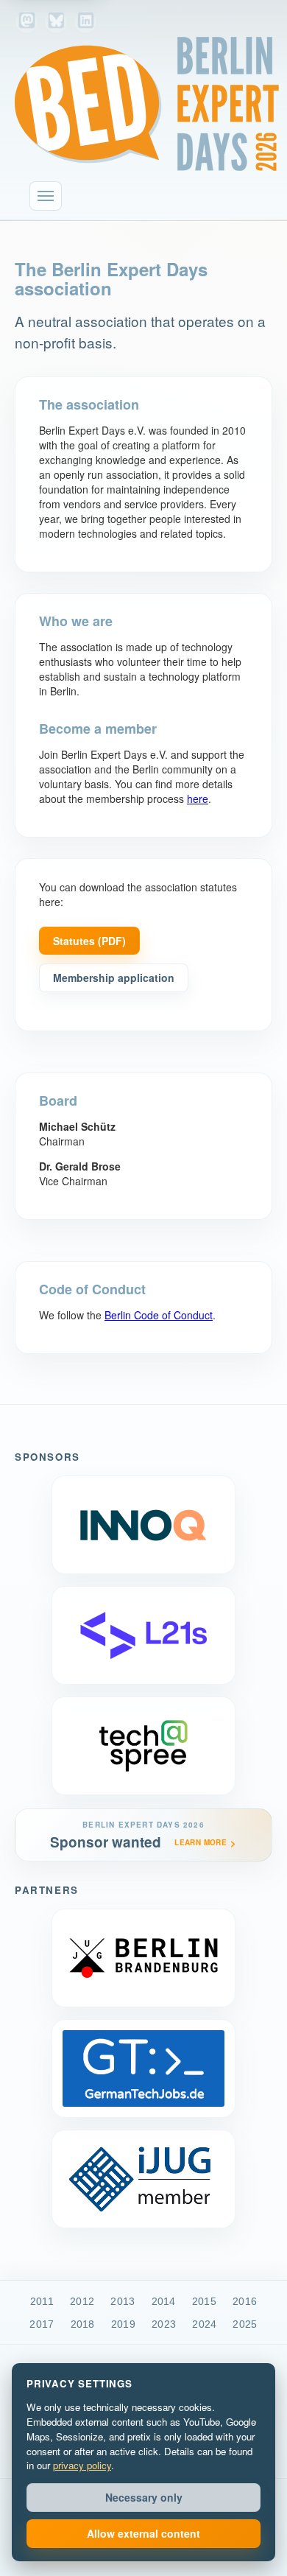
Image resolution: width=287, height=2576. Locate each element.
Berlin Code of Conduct (159, 1315)
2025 (245, 2324)
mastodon (26, 22)
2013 (123, 2301)
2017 (42, 2324)
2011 (42, 2301)
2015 (204, 2301)
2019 (123, 2324)
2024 (204, 2324)
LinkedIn (85, 22)
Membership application (114, 978)
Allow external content (143, 2533)
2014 (164, 2301)
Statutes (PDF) (89, 941)
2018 (83, 2324)
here (198, 799)
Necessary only (144, 2497)
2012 (82, 2301)
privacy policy (82, 2465)
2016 (245, 2301)
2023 (164, 2324)
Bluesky (56, 22)
